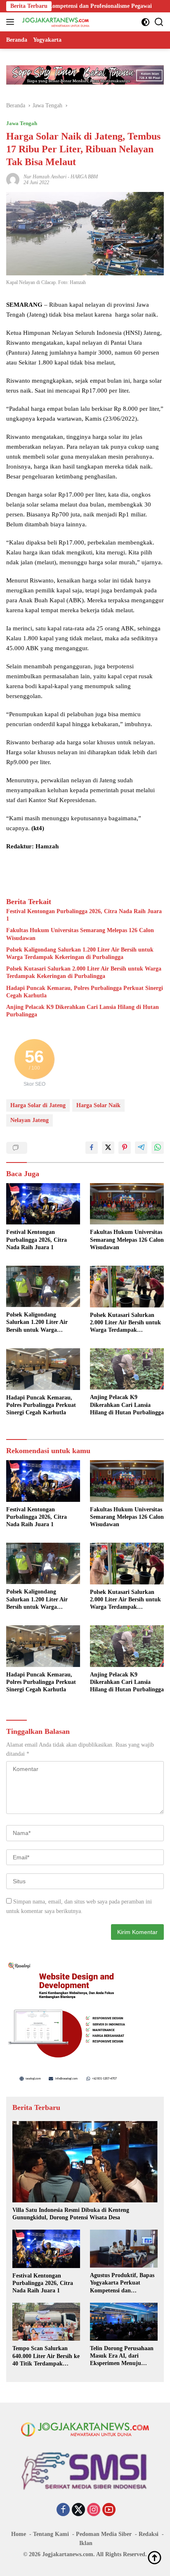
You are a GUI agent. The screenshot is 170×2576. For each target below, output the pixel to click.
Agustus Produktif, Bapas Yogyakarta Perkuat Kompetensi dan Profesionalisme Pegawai (122, 2283)
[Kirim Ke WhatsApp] (158, 1148)
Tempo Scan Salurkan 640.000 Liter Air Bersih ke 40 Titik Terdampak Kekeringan (46, 2356)
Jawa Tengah (22, 123)
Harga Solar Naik (98, 1105)
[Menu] (12, 22)
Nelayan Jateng (30, 1120)
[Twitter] (78, 2510)
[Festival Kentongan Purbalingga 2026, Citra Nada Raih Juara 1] (43, 1204)
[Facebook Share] (92, 1148)
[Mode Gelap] (145, 22)
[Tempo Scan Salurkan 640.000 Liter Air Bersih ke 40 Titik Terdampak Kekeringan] (46, 2322)
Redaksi (149, 2534)
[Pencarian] (159, 22)
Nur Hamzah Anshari (45, 177)
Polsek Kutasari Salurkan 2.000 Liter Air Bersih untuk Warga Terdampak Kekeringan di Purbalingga (84, 972)
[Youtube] (109, 2510)
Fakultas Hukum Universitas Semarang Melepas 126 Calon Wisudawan (80, 934)
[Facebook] (63, 2510)
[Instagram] (94, 2510)
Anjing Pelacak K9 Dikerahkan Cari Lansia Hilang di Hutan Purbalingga (83, 1011)
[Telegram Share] (141, 1148)
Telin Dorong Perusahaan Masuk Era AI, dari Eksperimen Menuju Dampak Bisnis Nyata (122, 2356)
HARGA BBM (84, 177)
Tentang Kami (51, 2534)
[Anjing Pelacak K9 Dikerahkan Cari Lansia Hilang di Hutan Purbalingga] (127, 1369)
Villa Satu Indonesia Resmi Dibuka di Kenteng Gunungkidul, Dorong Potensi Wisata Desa (71, 2214)
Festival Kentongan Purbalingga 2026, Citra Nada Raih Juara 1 (84, 915)
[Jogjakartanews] (55, 22)
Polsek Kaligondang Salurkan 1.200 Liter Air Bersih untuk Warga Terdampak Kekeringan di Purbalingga (80, 953)
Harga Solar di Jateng (38, 1105)
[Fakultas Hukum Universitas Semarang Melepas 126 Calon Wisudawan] (127, 1204)
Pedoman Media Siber (104, 2534)
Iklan (86, 2543)
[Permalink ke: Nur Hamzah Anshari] (13, 179)
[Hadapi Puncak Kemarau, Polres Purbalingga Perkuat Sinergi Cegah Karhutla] (43, 1369)
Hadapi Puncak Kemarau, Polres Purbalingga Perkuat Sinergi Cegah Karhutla (85, 992)
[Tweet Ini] (108, 1148)
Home (19, 2534)
